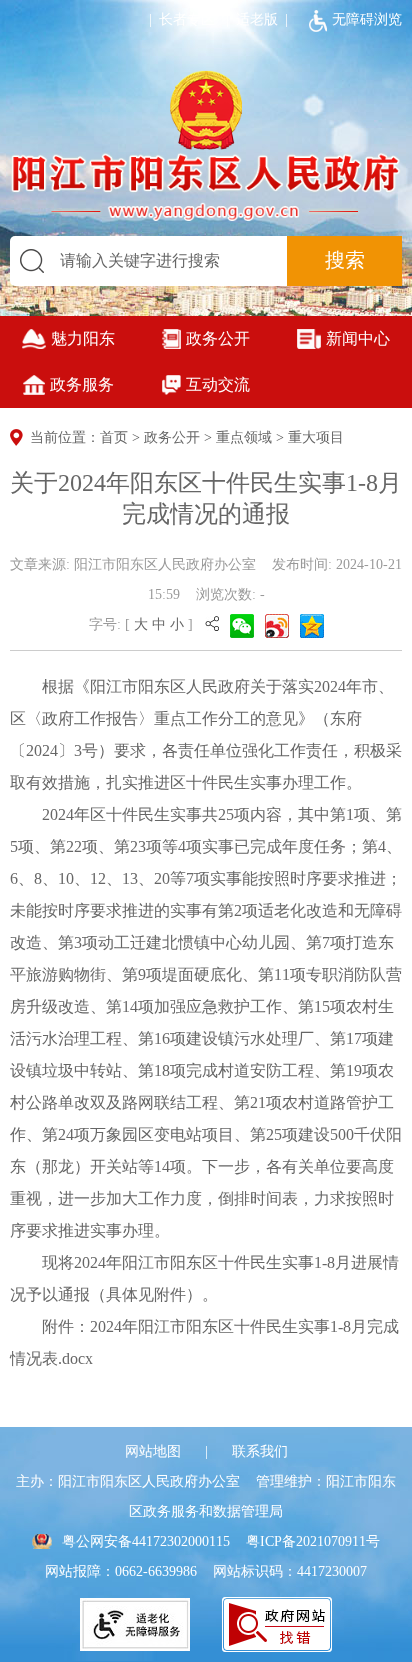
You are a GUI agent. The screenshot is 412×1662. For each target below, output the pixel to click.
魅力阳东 (83, 338)
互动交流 (218, 384)
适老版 (257, 19)
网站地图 (153, 1451)
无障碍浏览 (367, 19)
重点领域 (244, 437)
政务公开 (218, 338)
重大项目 (316, 437)
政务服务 (82, 384)
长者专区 (178, 19)
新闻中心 (358, 338)
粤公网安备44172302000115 (146, 1541)
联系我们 (260, 1451)
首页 (114, 437)
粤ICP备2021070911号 (313, 1541)
